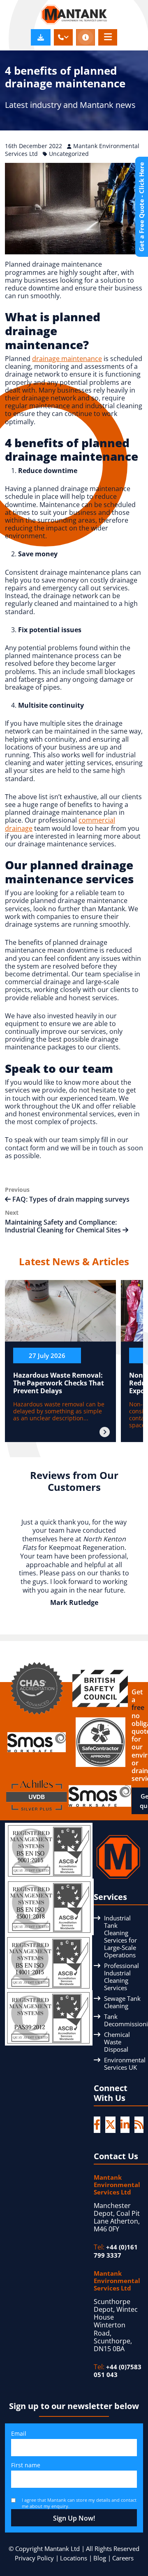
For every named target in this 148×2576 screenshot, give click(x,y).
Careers (123, 2558)
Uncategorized (69, 154)
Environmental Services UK (125, 2064)
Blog (100, 2558)
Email (19, 2433)
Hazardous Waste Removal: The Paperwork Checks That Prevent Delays (59, 1383)
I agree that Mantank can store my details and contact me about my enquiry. (79, 2503)
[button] (63, 37)
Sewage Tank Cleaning (122, 2002)
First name (26, 2465)
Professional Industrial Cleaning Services (121, 1977)
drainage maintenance (67, 359)
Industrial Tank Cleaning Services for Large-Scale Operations (120, 1936)
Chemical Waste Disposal (117, 2042)
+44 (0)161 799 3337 (116, 2251)
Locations (74, 2558)
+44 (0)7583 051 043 (118, 2371)
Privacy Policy (34, 2558)
